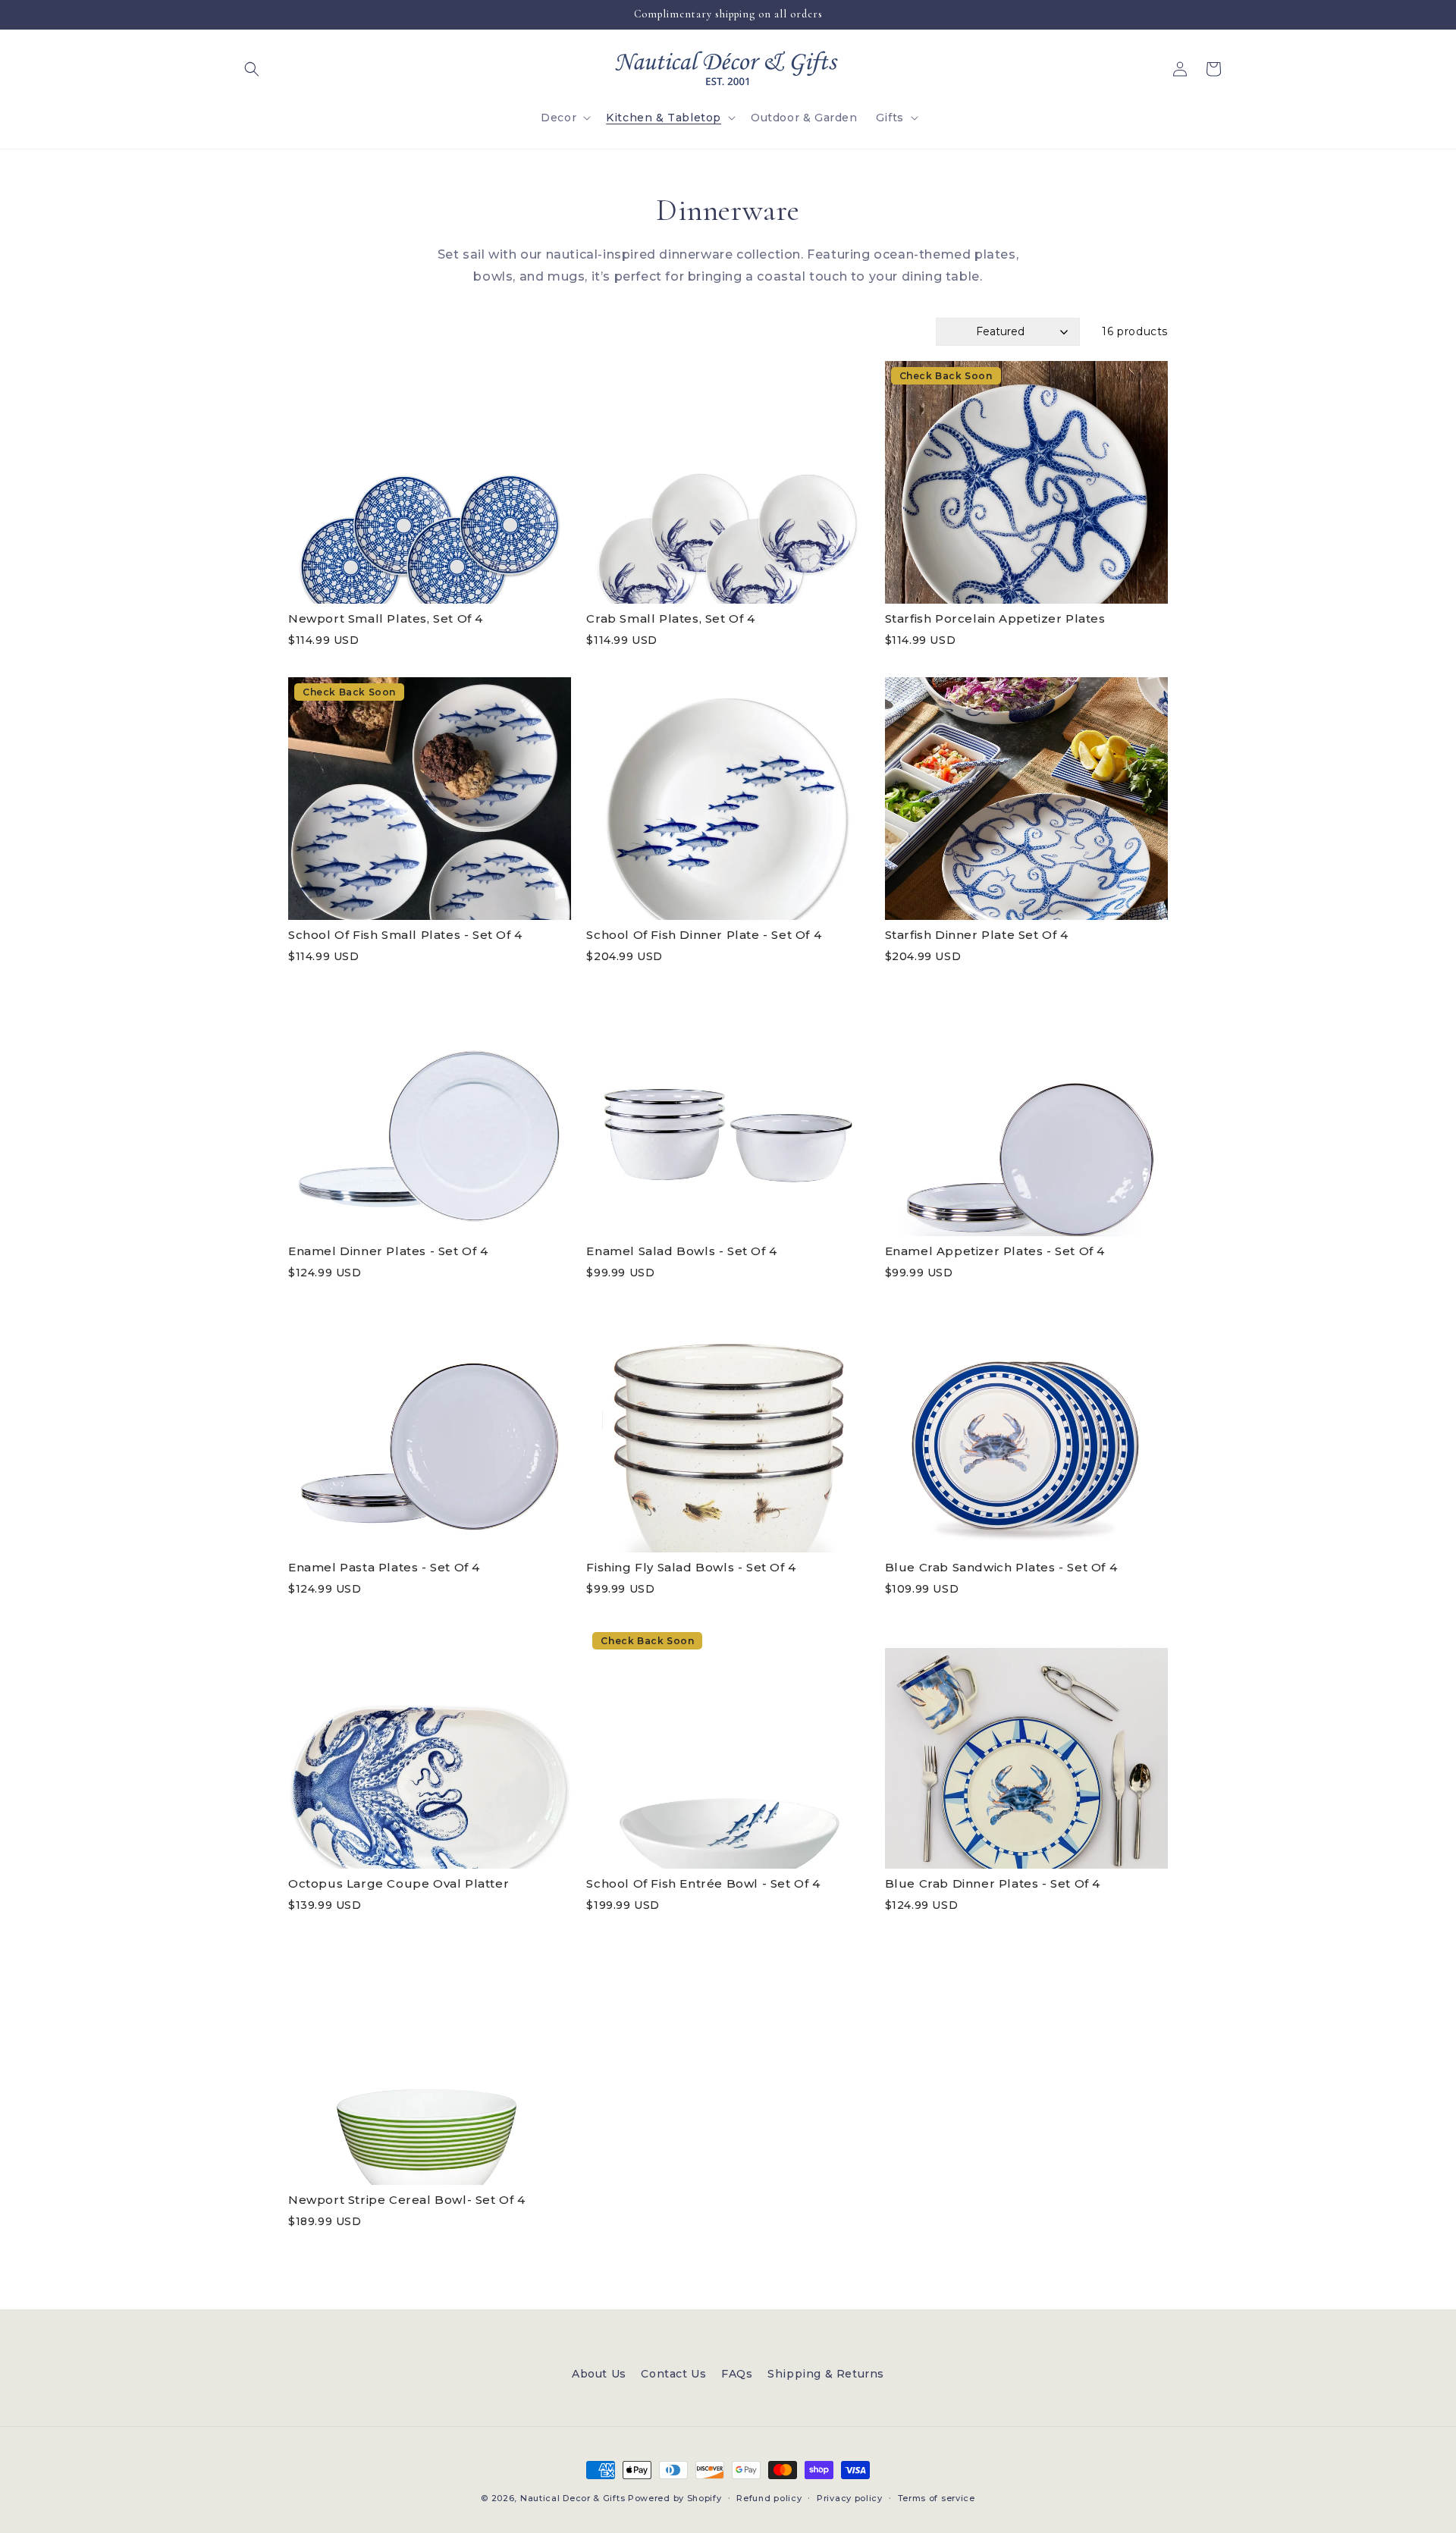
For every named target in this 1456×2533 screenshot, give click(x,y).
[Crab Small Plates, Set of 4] (728, 482)
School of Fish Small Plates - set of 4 (405, 935)
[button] (252, 69)
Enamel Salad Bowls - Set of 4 (681, 1251)
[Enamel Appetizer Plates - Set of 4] (1026, 1115)
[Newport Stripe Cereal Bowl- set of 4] (430, 2064)
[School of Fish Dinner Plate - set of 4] (728, 799)
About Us (599, 2374)
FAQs (737, 2374)
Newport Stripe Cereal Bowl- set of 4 (407, 2200)
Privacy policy (850, 2498)
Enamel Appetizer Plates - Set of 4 (995, 1251)
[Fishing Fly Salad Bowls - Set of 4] (728, 1431)
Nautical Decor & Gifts (573, 2498)
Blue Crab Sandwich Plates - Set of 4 (1001, 1567)
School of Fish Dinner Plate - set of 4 (704, 935)
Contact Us (673, 2374)
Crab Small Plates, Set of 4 (670, 618)
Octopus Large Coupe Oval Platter (399, 1883)
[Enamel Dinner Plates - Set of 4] (430, 1115)
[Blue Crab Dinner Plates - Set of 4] (1026, 1747)
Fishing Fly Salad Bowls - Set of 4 (691, 1567)
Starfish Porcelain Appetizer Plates (995, 618)
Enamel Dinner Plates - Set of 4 (388, 1251)
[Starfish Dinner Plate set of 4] (1026, 799)
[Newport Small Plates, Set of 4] (430, 482)
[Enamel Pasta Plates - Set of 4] (430, 1431)
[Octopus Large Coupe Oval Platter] (430, 1747)
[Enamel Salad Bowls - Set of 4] (728, 1115)
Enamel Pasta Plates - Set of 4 (384, 1567)
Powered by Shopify (675, 2498)
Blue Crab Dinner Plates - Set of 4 (993, 1883)
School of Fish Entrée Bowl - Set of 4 (703, 1883)
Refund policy (769, 2498)
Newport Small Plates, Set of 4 (386, 618)
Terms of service (937, 2498)
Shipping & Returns (826, 2374)
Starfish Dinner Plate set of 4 (977, 935)
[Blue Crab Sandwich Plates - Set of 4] (1026, 1431)
